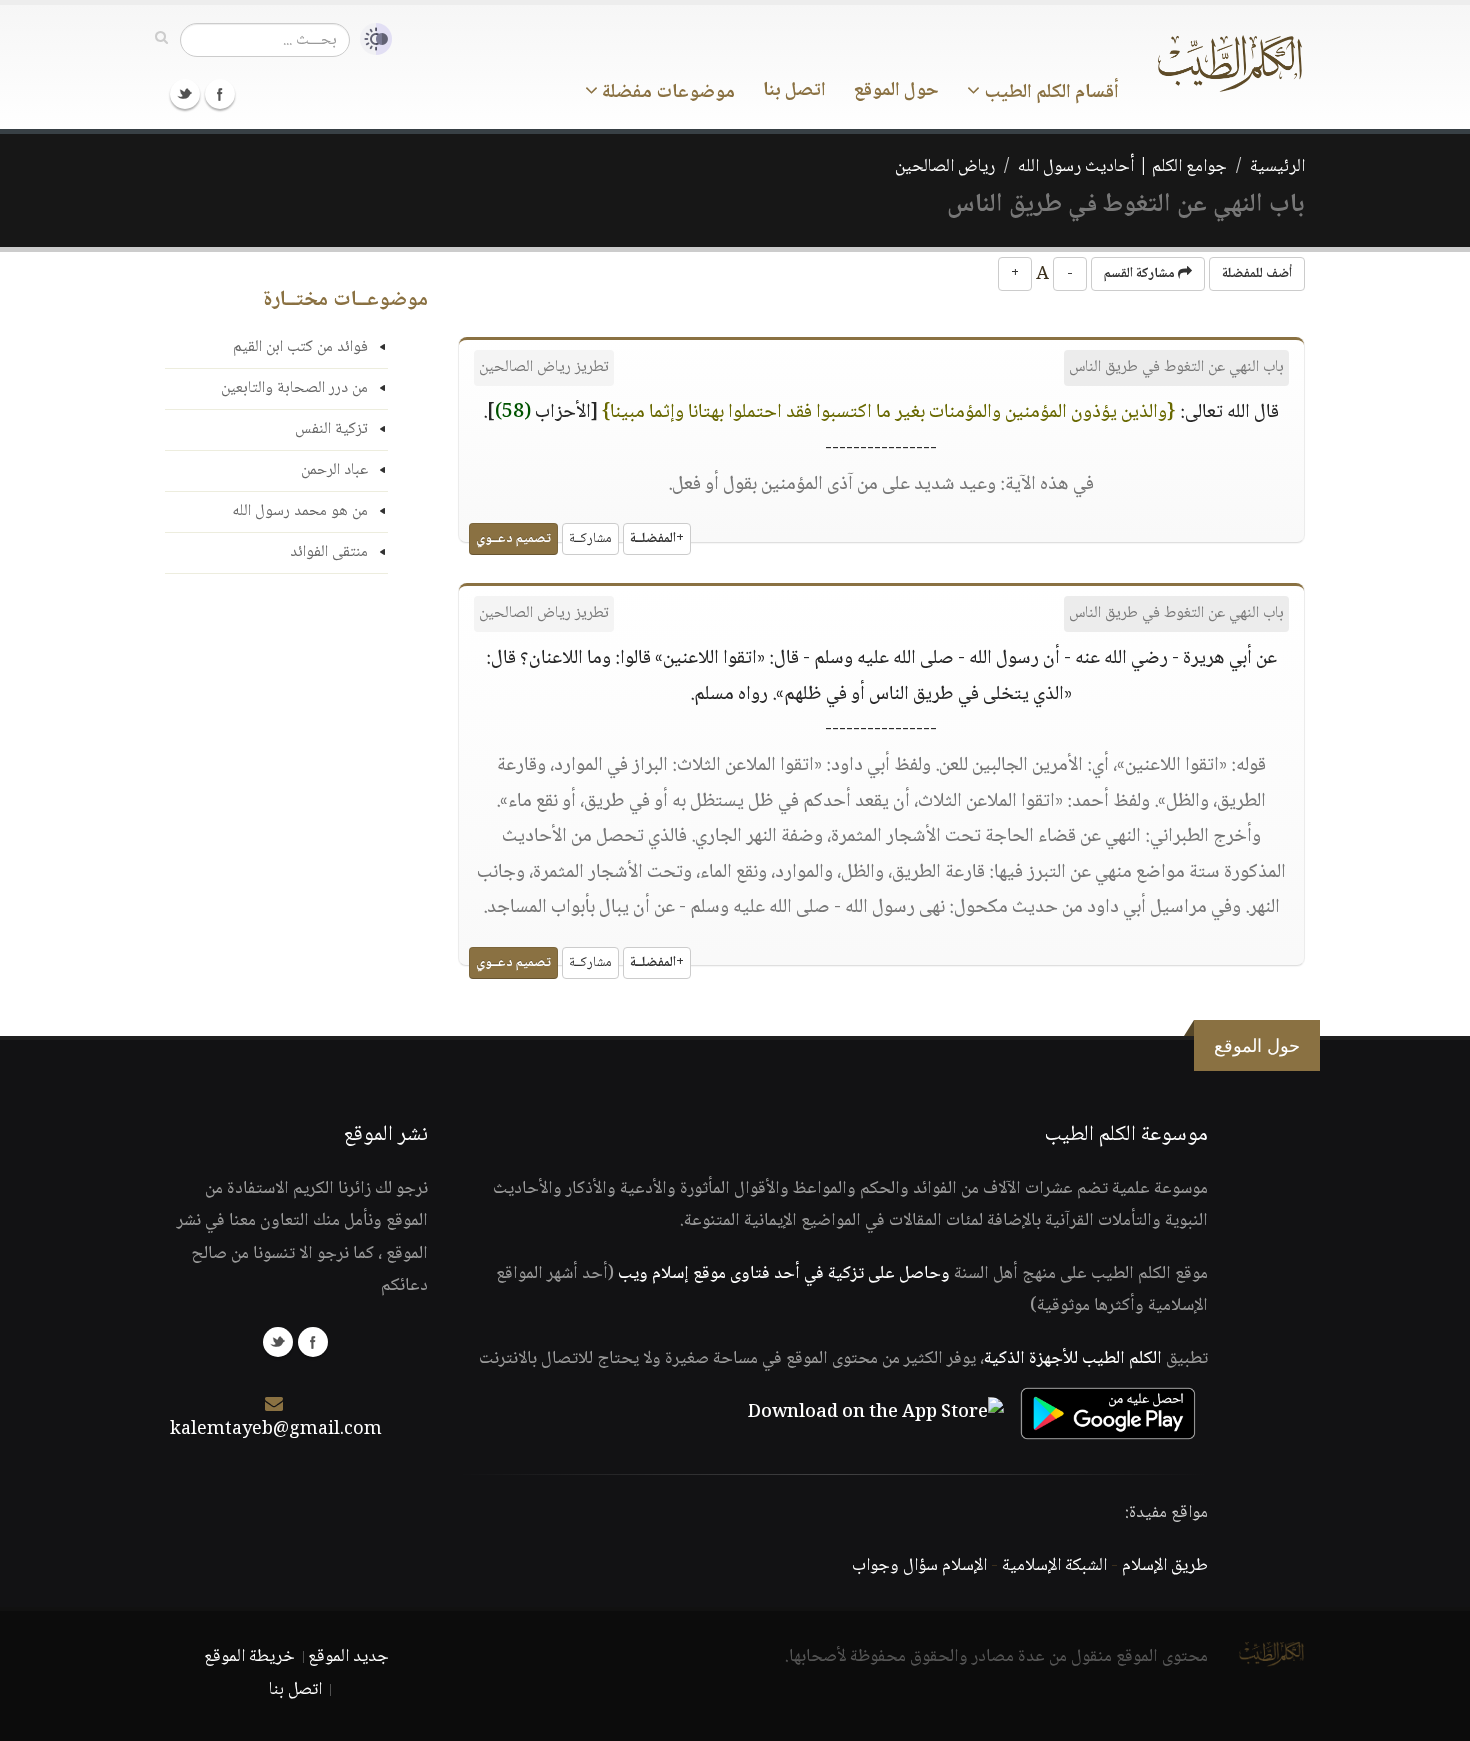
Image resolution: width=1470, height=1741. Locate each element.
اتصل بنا (794, 91)
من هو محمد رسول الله (300, 511)
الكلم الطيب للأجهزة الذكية (1073, 1359)
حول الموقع (896, 91)
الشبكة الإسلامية (1054, 1566)
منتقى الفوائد (329, 552)
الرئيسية (1277, 167)
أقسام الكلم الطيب (1049, 93)
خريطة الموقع (249, 1657)
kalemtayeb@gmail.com (276, 1430)
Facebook (220, 94)
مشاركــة (590, 539)
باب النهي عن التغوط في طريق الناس (1176, 367)
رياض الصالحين (945, 167)
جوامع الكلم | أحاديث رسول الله (1122, 167)
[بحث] (161, 39)
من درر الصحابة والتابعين (294, 388)
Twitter (185, 94)
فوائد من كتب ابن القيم (300, 347)
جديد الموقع (348, 1657)
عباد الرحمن (334, 470)
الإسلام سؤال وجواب (919, 1566)
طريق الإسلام (1165, 1566)
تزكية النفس (331, 429)
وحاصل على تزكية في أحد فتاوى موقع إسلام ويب (784, 1274)
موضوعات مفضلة (666, 93)
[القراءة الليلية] (371, 39)
